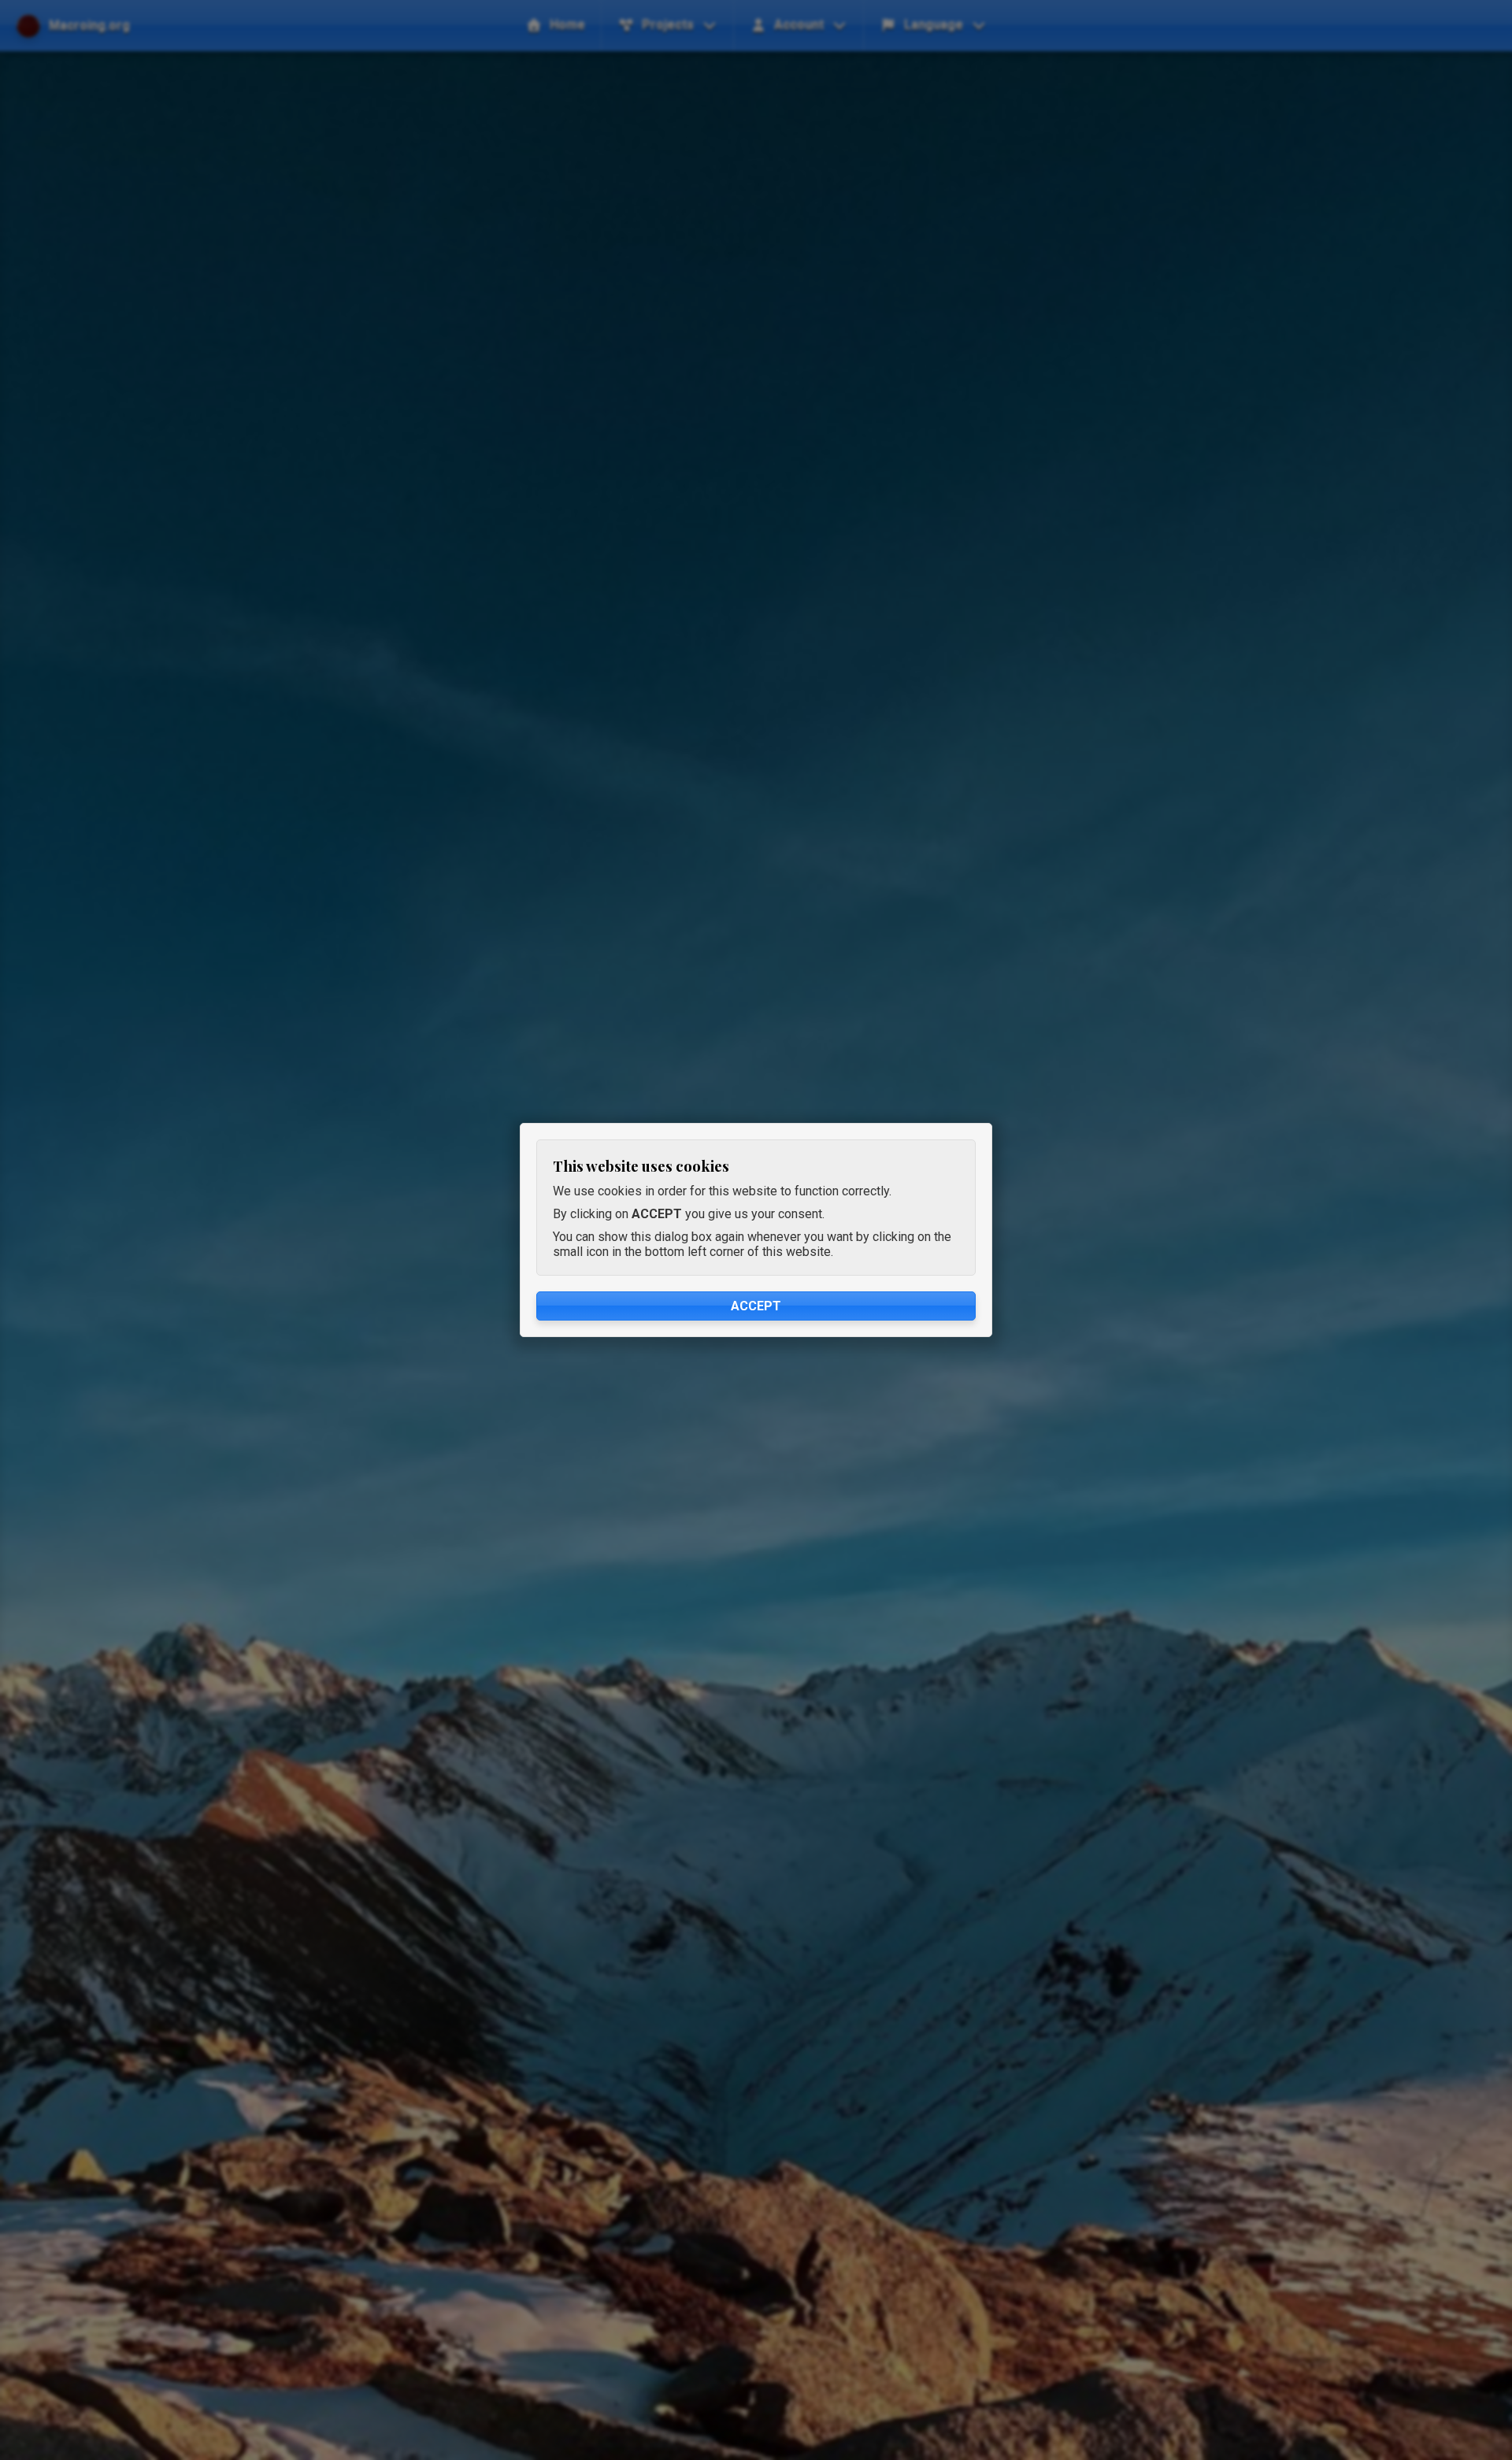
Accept (756, 1306)
